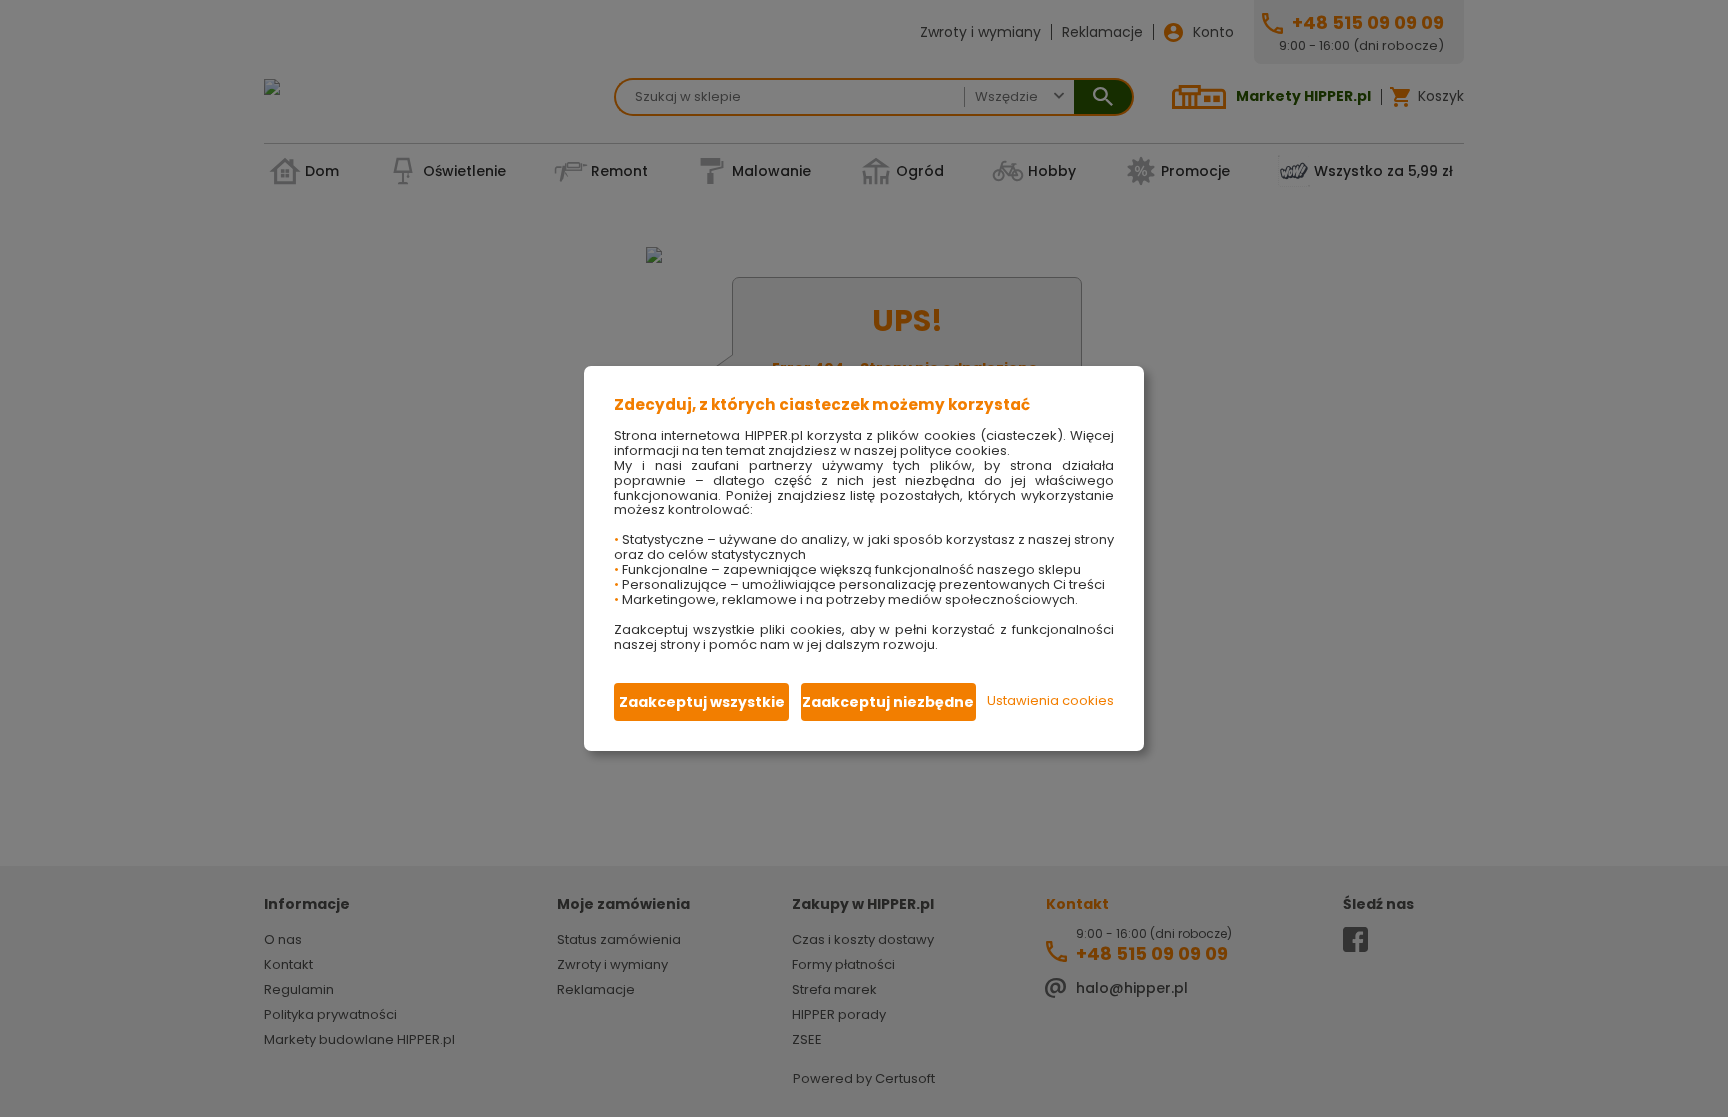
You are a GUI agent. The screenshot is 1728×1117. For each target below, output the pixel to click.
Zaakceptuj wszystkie (702, 702)
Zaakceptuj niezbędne (888, 702)
